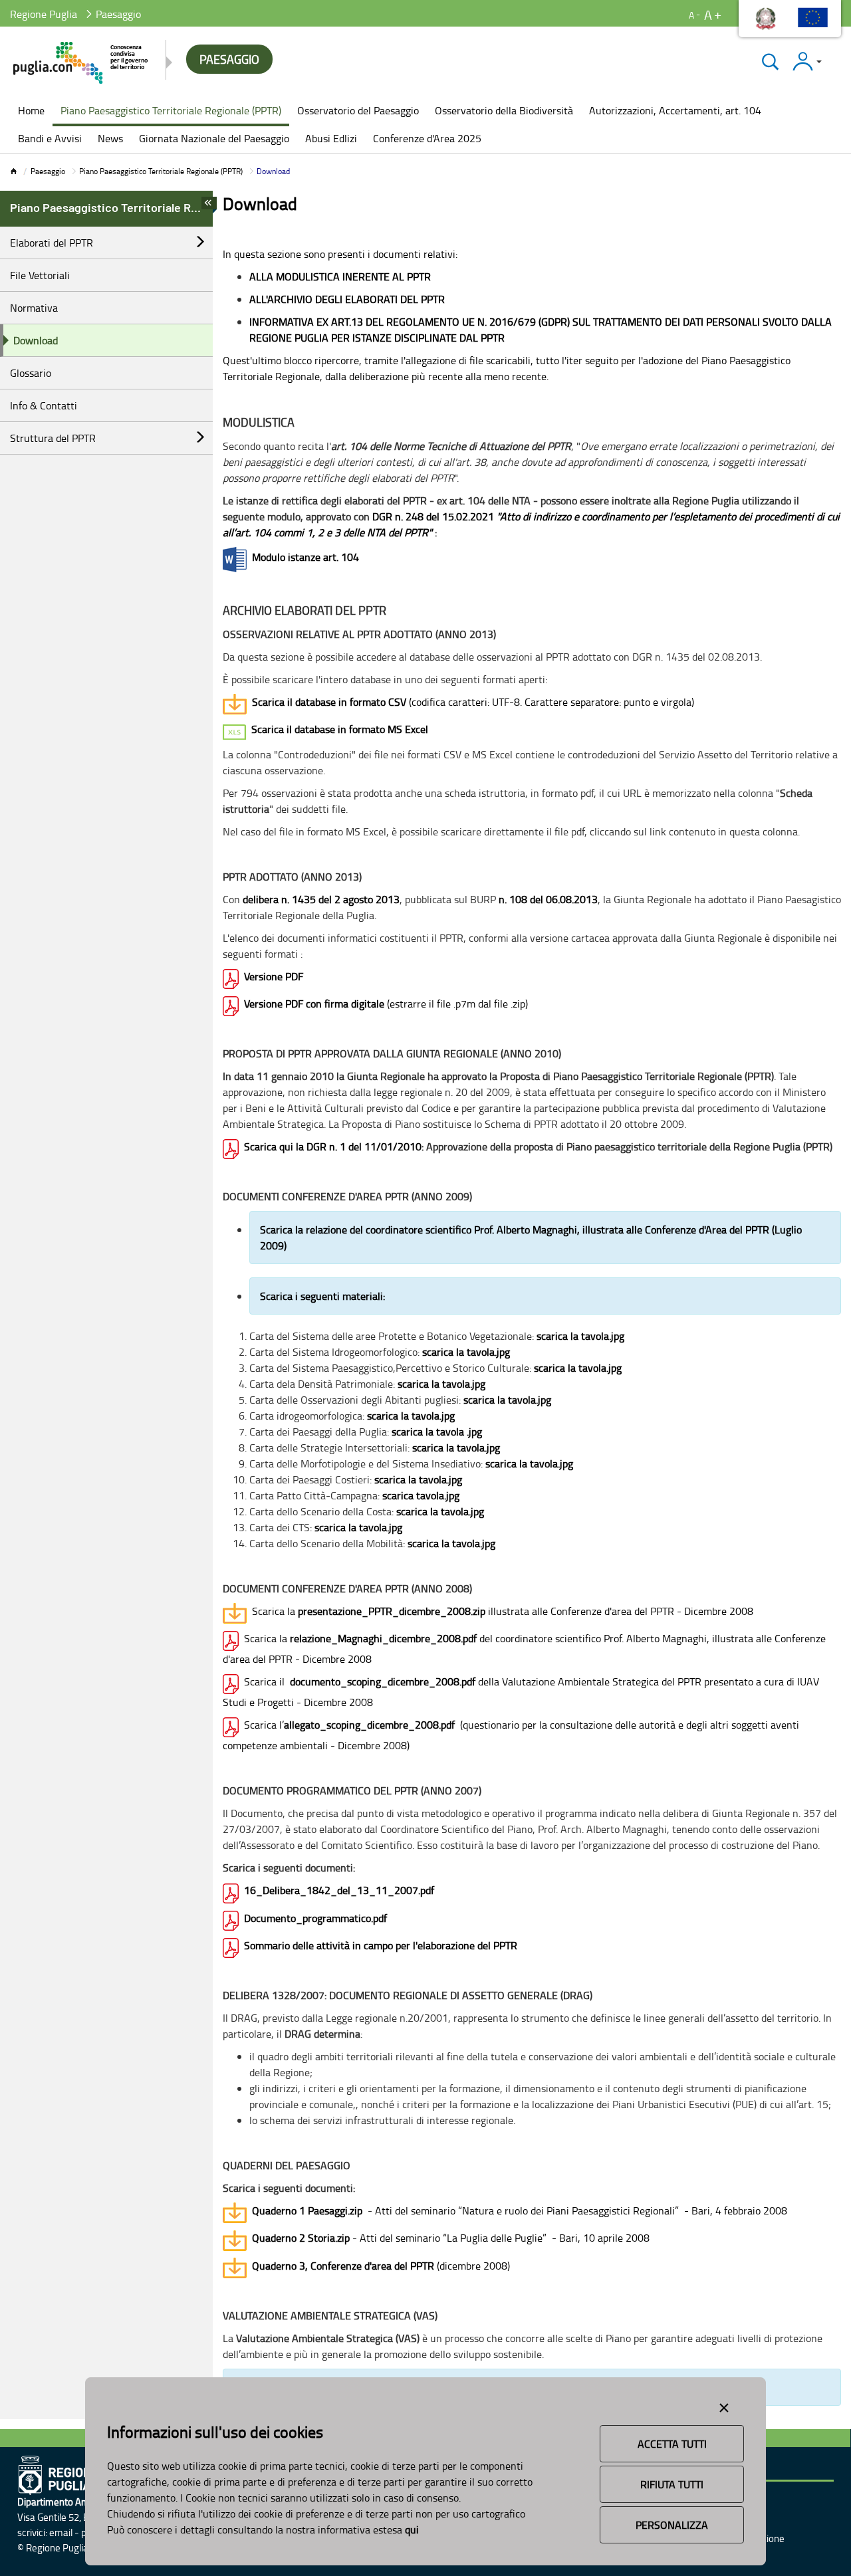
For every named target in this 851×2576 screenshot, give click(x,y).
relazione (326, 1230)
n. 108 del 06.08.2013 (548, 899)
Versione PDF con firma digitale (314, 1004)
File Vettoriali (40, 275)
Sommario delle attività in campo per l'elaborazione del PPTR (381, 1945)
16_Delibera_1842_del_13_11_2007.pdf (339, 1890)
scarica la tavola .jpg (437, 1432)
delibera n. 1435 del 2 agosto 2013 (321, 899)
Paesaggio (48, 171)
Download (36, 340)
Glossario (31, 373)
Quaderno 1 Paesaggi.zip (307, 2210)
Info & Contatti (44, 405)
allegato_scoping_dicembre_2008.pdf (369, 1725)
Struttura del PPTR (53, 438)
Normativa (34, 308)
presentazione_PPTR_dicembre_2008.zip (392, 1611)
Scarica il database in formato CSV (329, 702)
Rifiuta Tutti (672, 2484)
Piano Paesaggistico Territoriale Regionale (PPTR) (161, 171)
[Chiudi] (770, 61)
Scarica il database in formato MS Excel (340, 729)
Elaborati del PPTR (52, 243)
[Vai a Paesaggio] (81, 63)
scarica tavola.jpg (421, 1495)
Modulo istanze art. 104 (305, 557)
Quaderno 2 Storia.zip (301, 2238)
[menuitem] (31, 112)
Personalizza (672, 2525)
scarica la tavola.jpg (580, 1336)
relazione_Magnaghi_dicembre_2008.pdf (383, 1638)
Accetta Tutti (672, 2444)
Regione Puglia (44, 14)
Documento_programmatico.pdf (315, 1918)
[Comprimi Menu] (209, 207)
